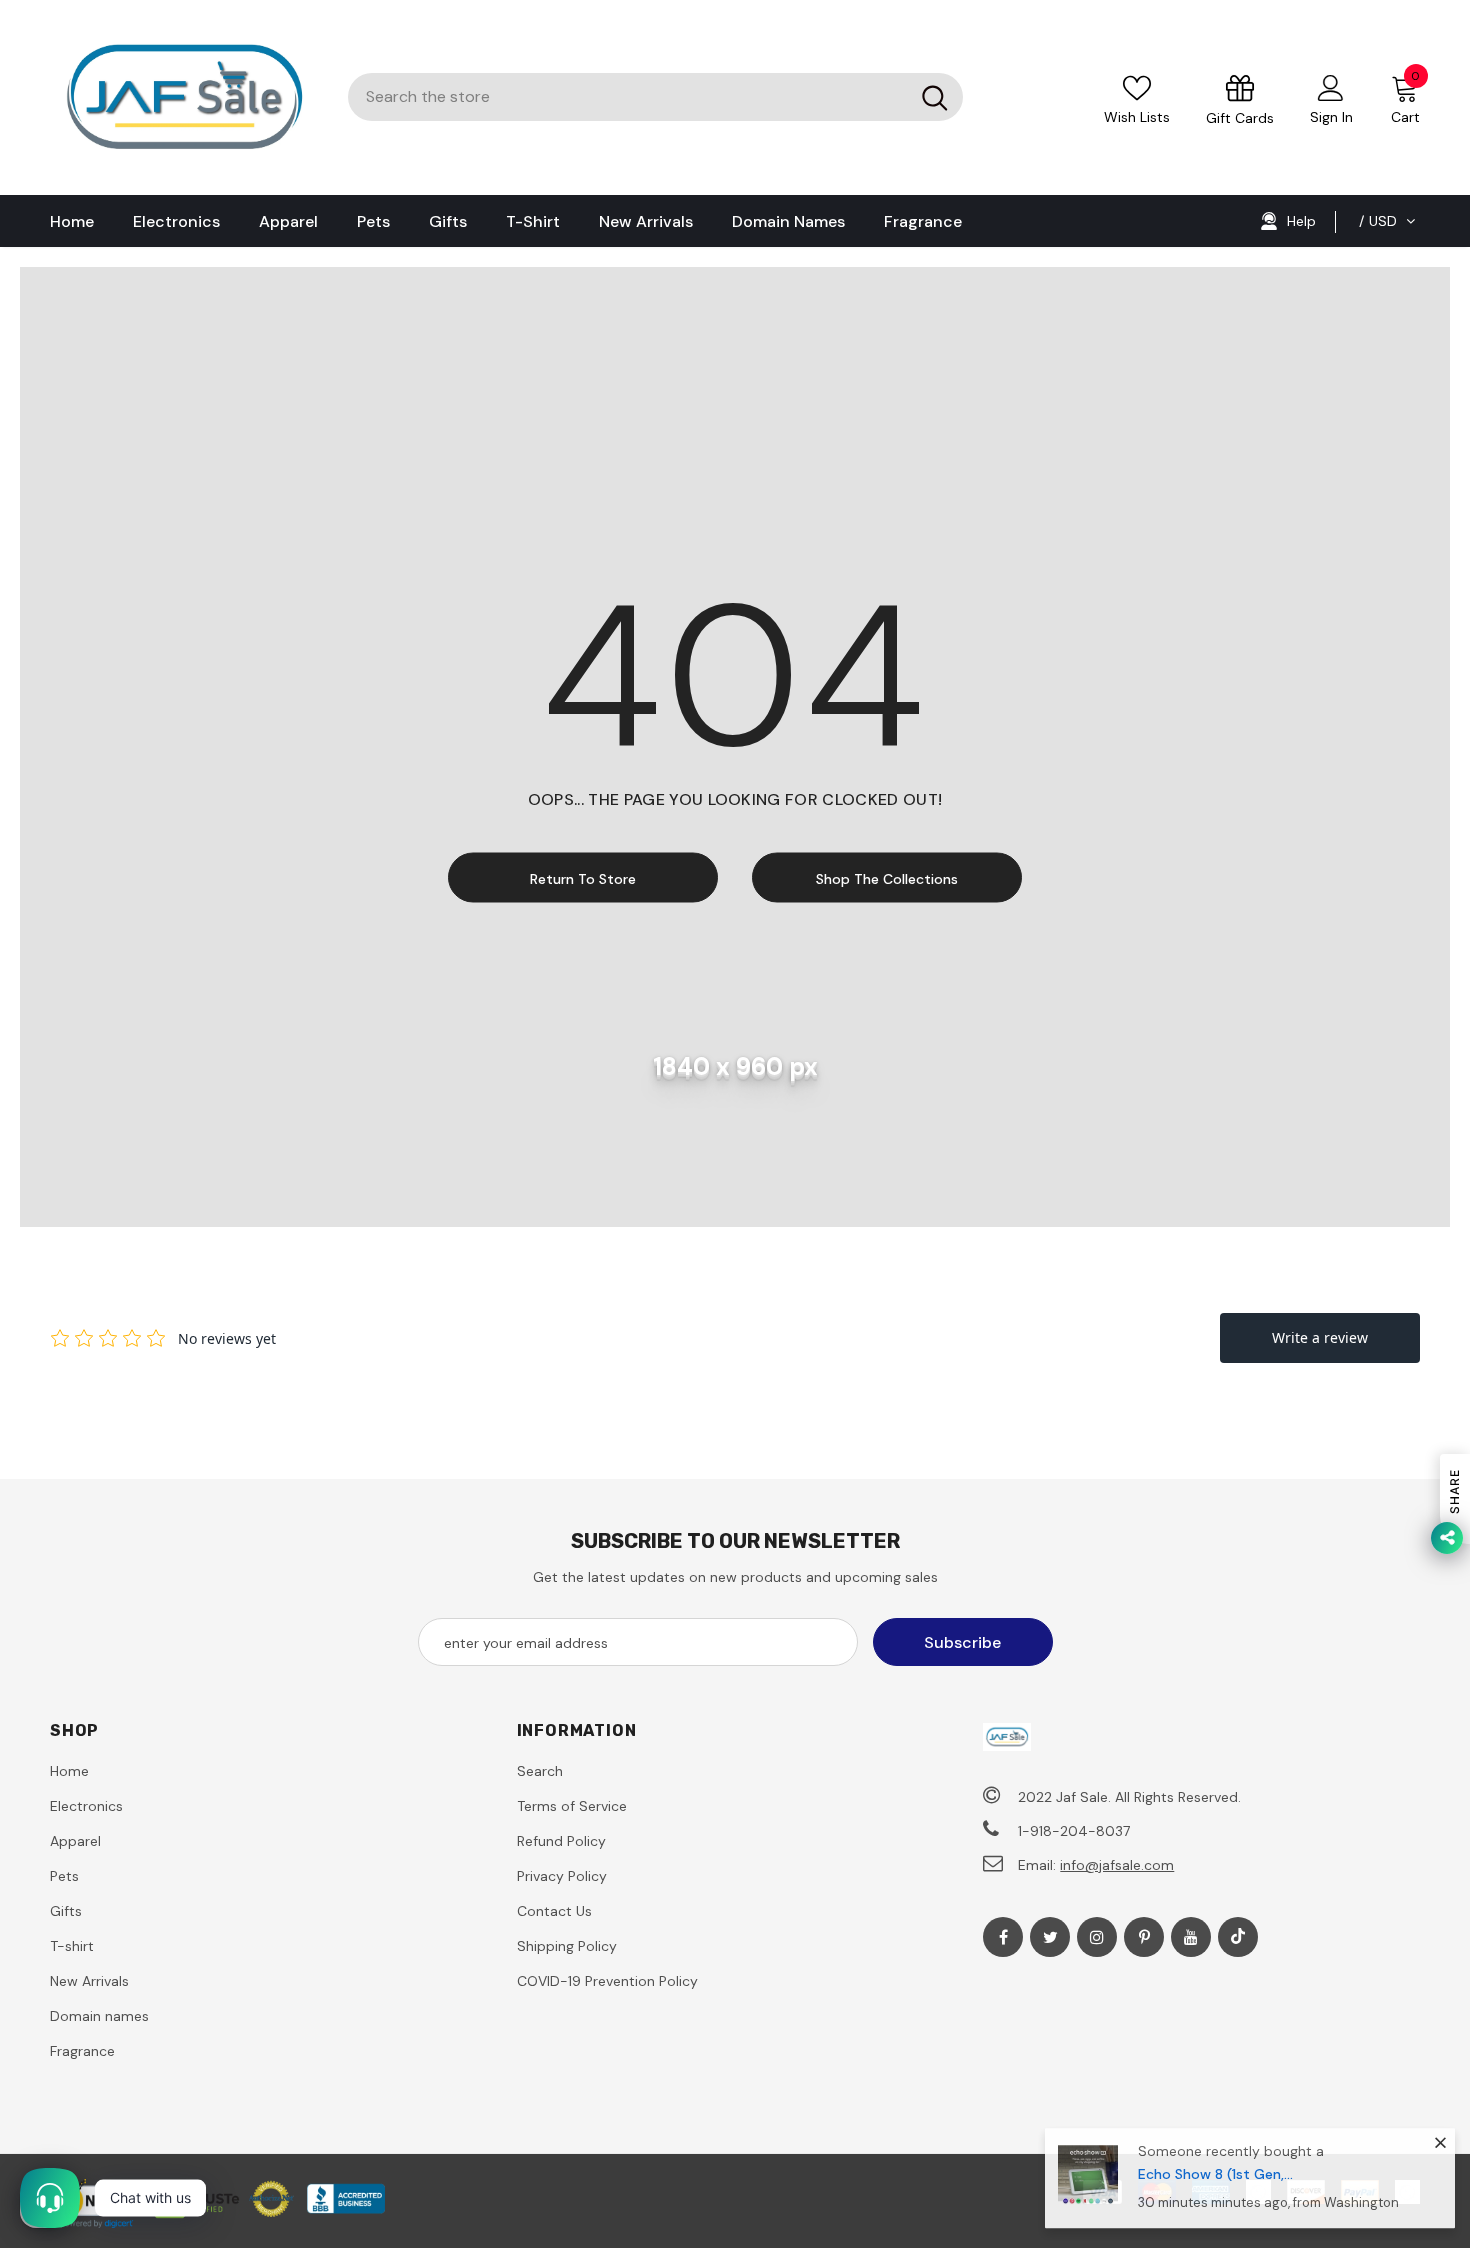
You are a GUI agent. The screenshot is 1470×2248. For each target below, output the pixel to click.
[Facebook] (1003, 1937)
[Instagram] (1097, 1937)
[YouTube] (1191, 1937)
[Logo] (184, 97)
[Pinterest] (1144, 1937)
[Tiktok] (1238, 1937)
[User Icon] (1331, 87)
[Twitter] (1050, 1937)
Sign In (1331, 117)
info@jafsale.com (1117, 1865)
